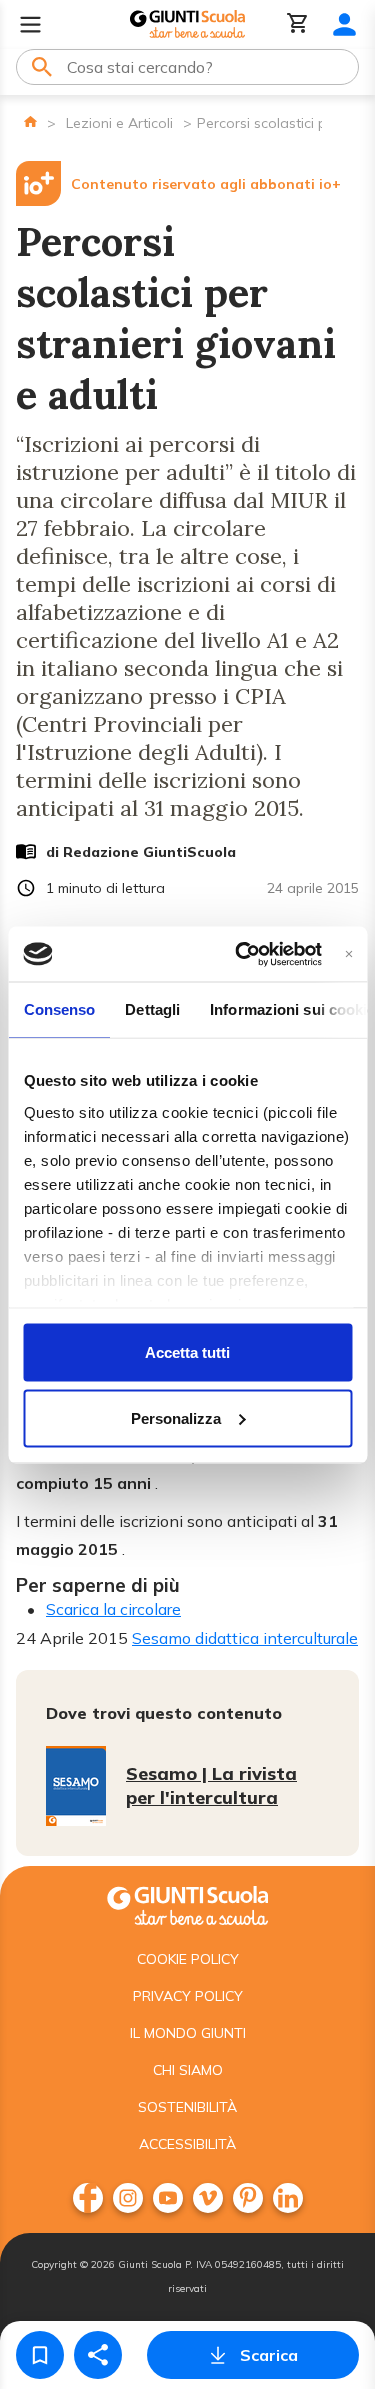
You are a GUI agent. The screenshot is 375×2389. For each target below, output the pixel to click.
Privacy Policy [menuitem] (188, 1996)
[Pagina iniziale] (30, 121)
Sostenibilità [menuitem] (187, 2107)
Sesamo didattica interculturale (245, 1638)
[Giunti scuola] (187, 1903)
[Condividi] (98, 2355)
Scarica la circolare (113, 1609)
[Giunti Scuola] (187, 24)
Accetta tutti (187, 1352)
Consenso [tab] (59, 1009)
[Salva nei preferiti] (40, 2355)
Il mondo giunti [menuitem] (188, 2033)
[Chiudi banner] (348, 953)
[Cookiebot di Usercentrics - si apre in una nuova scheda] (241, 954)
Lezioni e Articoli (119, 123)
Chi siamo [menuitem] (188, 2070)
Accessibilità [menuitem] (187, 2144)
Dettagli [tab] (152, 1009)
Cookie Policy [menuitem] (188, 1959)
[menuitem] (88, 2198)
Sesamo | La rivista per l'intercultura (211, 1785)
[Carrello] (298, 24)
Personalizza (176, 1417)
